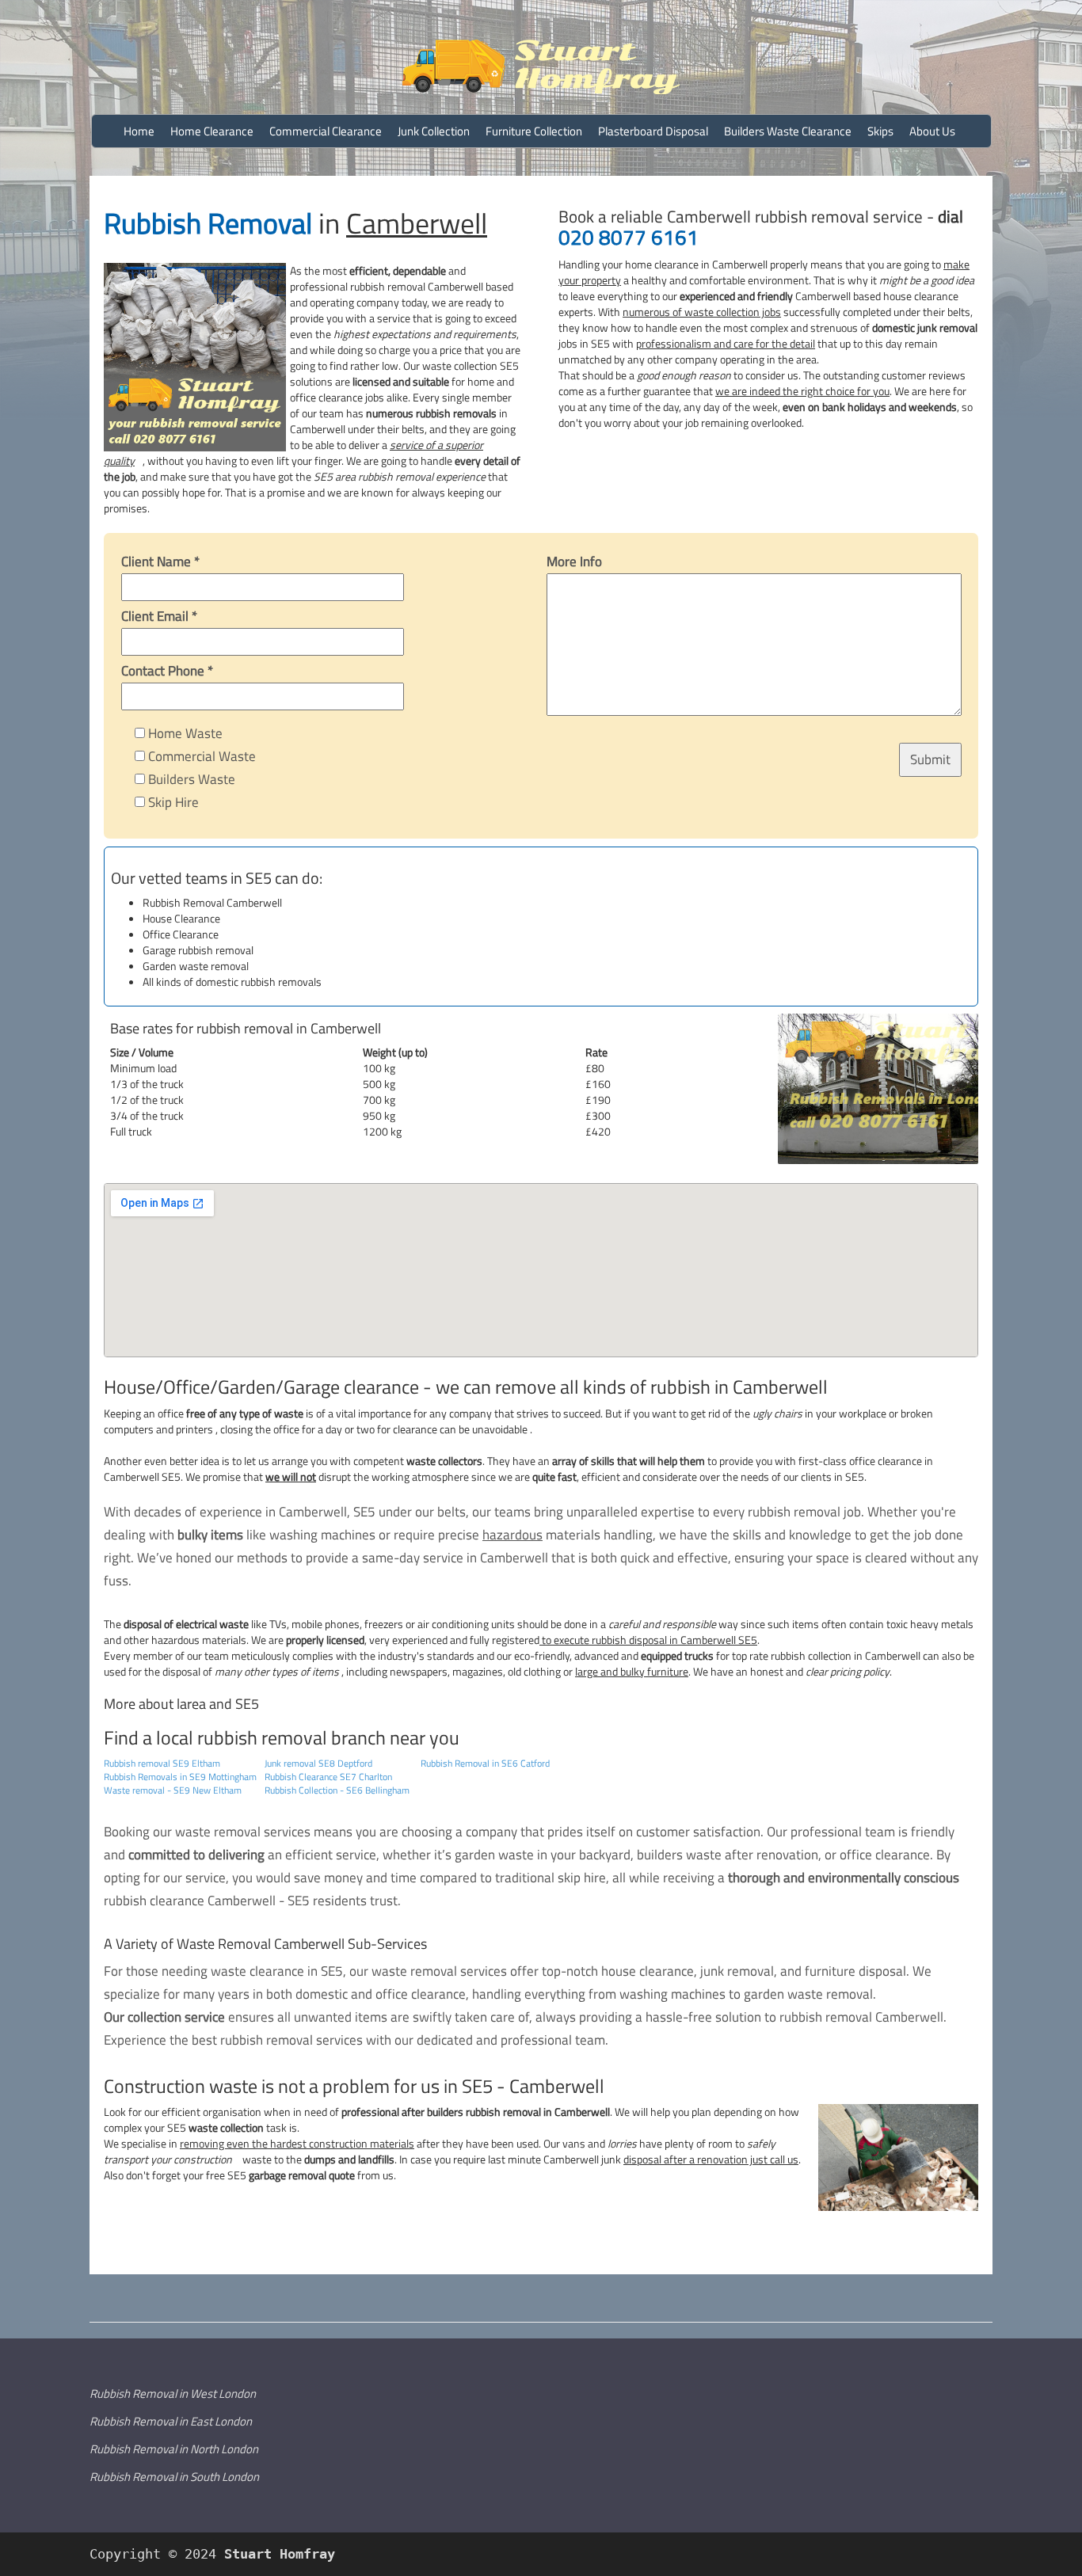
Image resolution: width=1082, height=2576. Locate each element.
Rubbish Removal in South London (174, 2477)
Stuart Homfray (276, 2554)
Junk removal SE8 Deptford (318, 1763)
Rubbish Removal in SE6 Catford (485, 1763)
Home (139, 131)
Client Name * (160, 561)
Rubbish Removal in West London (173, 2393)
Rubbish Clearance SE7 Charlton (328, 1777)
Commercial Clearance (326, 131)
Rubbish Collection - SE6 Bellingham (337, 1790)
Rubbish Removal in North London (174, 2449)
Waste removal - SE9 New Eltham (173, 1790)
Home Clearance (212, 131)
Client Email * (159, 616)
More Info (574, 561)
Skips (880, 131)
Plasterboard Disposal (653, 131)
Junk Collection (434, 131)
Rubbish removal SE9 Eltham (162, 1763)
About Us (932, 131)
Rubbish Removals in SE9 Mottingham (180, 1777)
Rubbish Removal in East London (171, 2421)
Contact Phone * (167, 671)
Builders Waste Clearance (788, 131)
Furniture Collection (534, 131)
